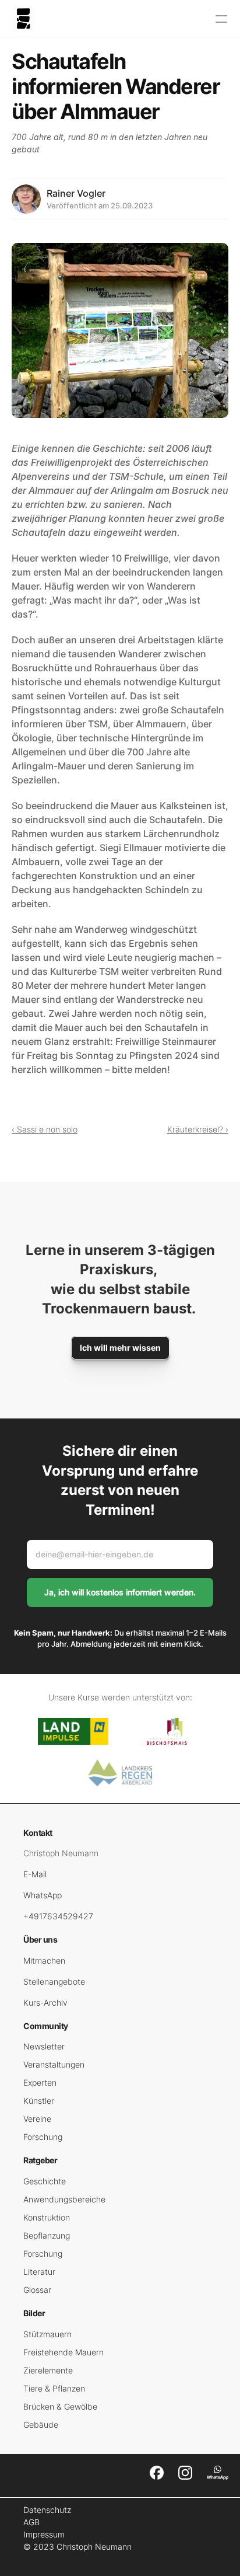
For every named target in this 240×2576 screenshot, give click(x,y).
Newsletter (44, 2046)
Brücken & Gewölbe (60, 2406)
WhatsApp (43, 1895)
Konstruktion (47, 2217)
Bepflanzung (47, 2235)
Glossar (37, 2290)
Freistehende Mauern (63, 2352)
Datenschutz (47, 2510)
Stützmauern (47, 2334)
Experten (40, 2082)
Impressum (44, 2534)
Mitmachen (44, 1960)
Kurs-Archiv (45, 2002)
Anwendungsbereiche (64, 2199)
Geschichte (45, 2181)
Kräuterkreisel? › (198, 1129)
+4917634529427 (58, 1916)
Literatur (39, 2272)
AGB (31, 2522)
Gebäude (41, 2425)
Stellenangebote (54, 1981)
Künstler (39, 2101)
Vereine (37, 2119)
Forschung (43, 2137)
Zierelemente (48, 2370)
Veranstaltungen (54, 2064)
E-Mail (35, 1874)
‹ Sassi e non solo (45, 1129)
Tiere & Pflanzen (54, 2388)
